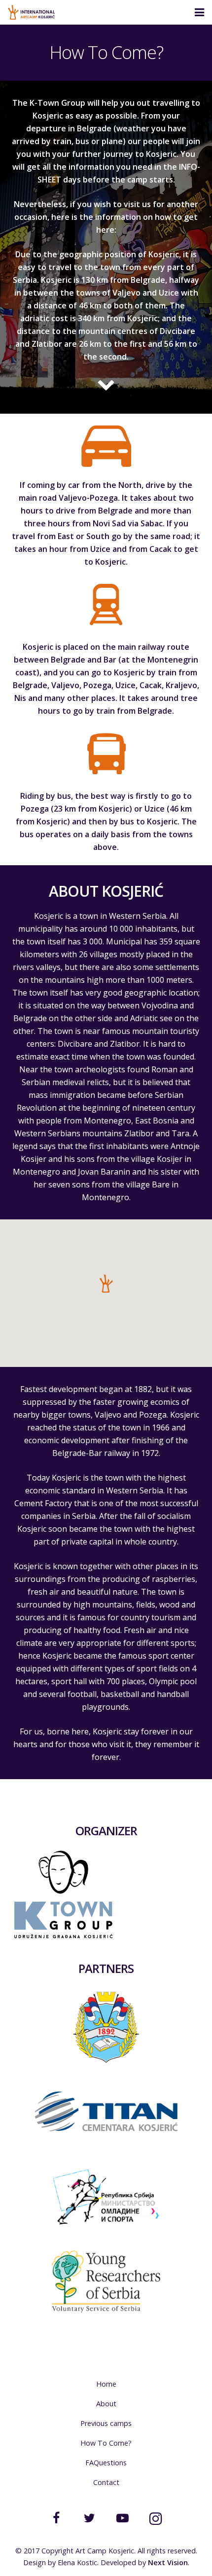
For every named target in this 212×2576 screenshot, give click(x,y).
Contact (106, 2482)
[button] (106, 1283)
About (106, 2404)
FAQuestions (106, 2463)
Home (106, 2384)
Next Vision (168, 2562)
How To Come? (106, 2443)
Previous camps (106, 2423)
